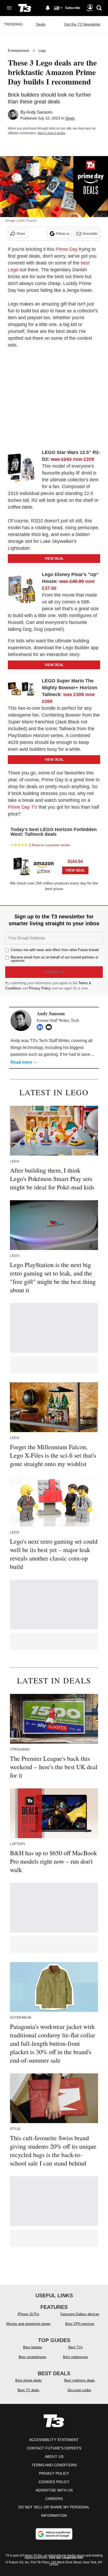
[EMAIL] (50, 1027)
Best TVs (76, 2347)
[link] (24, 467)
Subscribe (73, 8)
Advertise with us (54, 2490)
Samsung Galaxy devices (80, 2314)
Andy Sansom (39, 112)
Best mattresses (75, 2357)
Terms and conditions (54, 2465)
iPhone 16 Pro (28, 2314)
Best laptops (33, 2347)
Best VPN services (80, 2324)
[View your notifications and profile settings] (48, 8)
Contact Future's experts (54, 2448)
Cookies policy (54, 2482)
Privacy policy (54, 2473)
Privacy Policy (40, 988)
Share (21, 234)
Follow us (63, 234)
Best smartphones (33, 2357)
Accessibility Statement (54, 2440)
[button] (54, 866)
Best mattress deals (80, 2380)
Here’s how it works (51, 133)
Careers (54, 2499)
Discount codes (79, 2390)
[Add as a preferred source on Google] (54, 2534)
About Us (54, 2457)
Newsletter (90, 234)
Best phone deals (28, 2380)
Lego (42, 51)
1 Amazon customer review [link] (49, 845)
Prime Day (67, 249)
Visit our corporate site (66, 2558)
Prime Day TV (23, 807)
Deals (41, 24)
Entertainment (18, 51)
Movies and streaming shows (28, 2324)
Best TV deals (28, 2390)
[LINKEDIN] (41, 1027)
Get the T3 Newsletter (82, 24)
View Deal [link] (75, 870)
